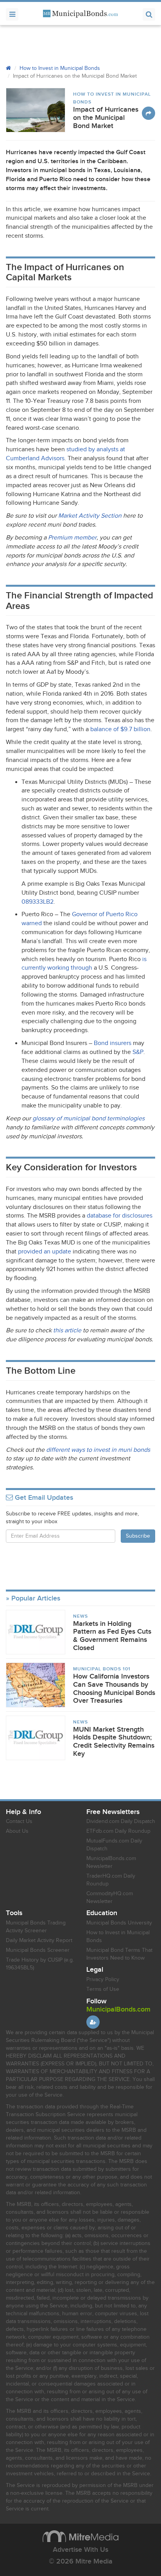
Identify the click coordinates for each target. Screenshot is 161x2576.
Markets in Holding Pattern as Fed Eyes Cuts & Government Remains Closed (112, 1636)
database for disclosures (120, 1216)
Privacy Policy (103, 1980)
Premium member (72, 538)
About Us (17, 1831)
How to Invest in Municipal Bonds (60, 68)
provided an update (45, 1252)
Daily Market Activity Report (39, 1940)
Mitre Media (80, 2536)
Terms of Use (103, 1989)
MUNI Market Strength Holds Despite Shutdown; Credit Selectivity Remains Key (114, 1742)
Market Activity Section (90, 516)
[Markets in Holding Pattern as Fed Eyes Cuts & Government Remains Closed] (36, 1632)
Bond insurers (113, 1043)
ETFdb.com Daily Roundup (118, 1831)
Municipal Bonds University (119, 1923)
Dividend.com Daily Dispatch (121, 1821)
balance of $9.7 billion (120, 729)
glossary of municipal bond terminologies (89, 1119)
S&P (138, 1052)
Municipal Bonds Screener (38, 1950)
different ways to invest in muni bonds (98, 1450)
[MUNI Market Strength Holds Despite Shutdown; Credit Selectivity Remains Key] (36, 1738)
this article (67, 1331)
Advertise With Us (80, 2550)
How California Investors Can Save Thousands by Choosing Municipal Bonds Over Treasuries (114, 1689)
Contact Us (19, 1821)
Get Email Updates (43, 1498)
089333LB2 (38, 902)
